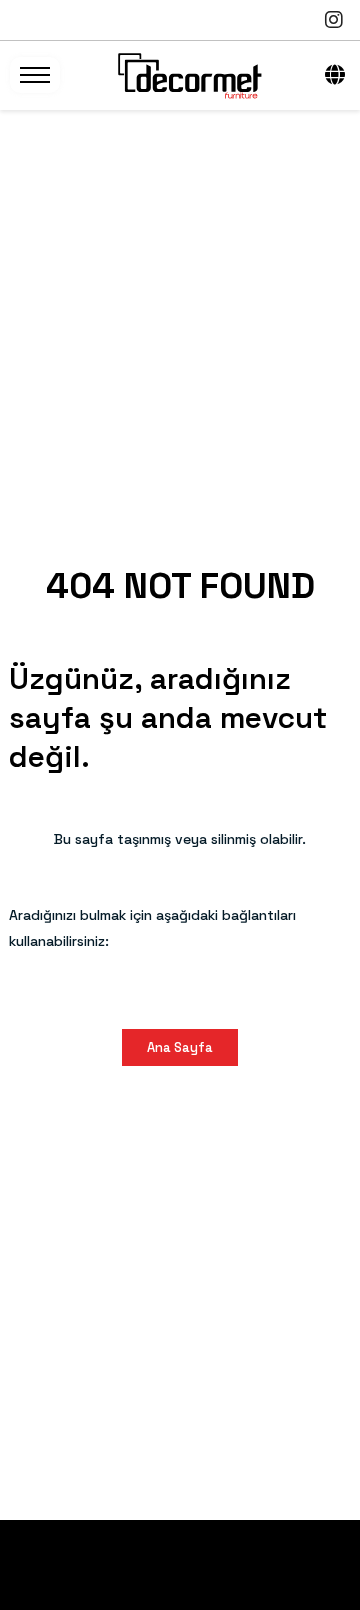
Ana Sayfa (180, 1047)
